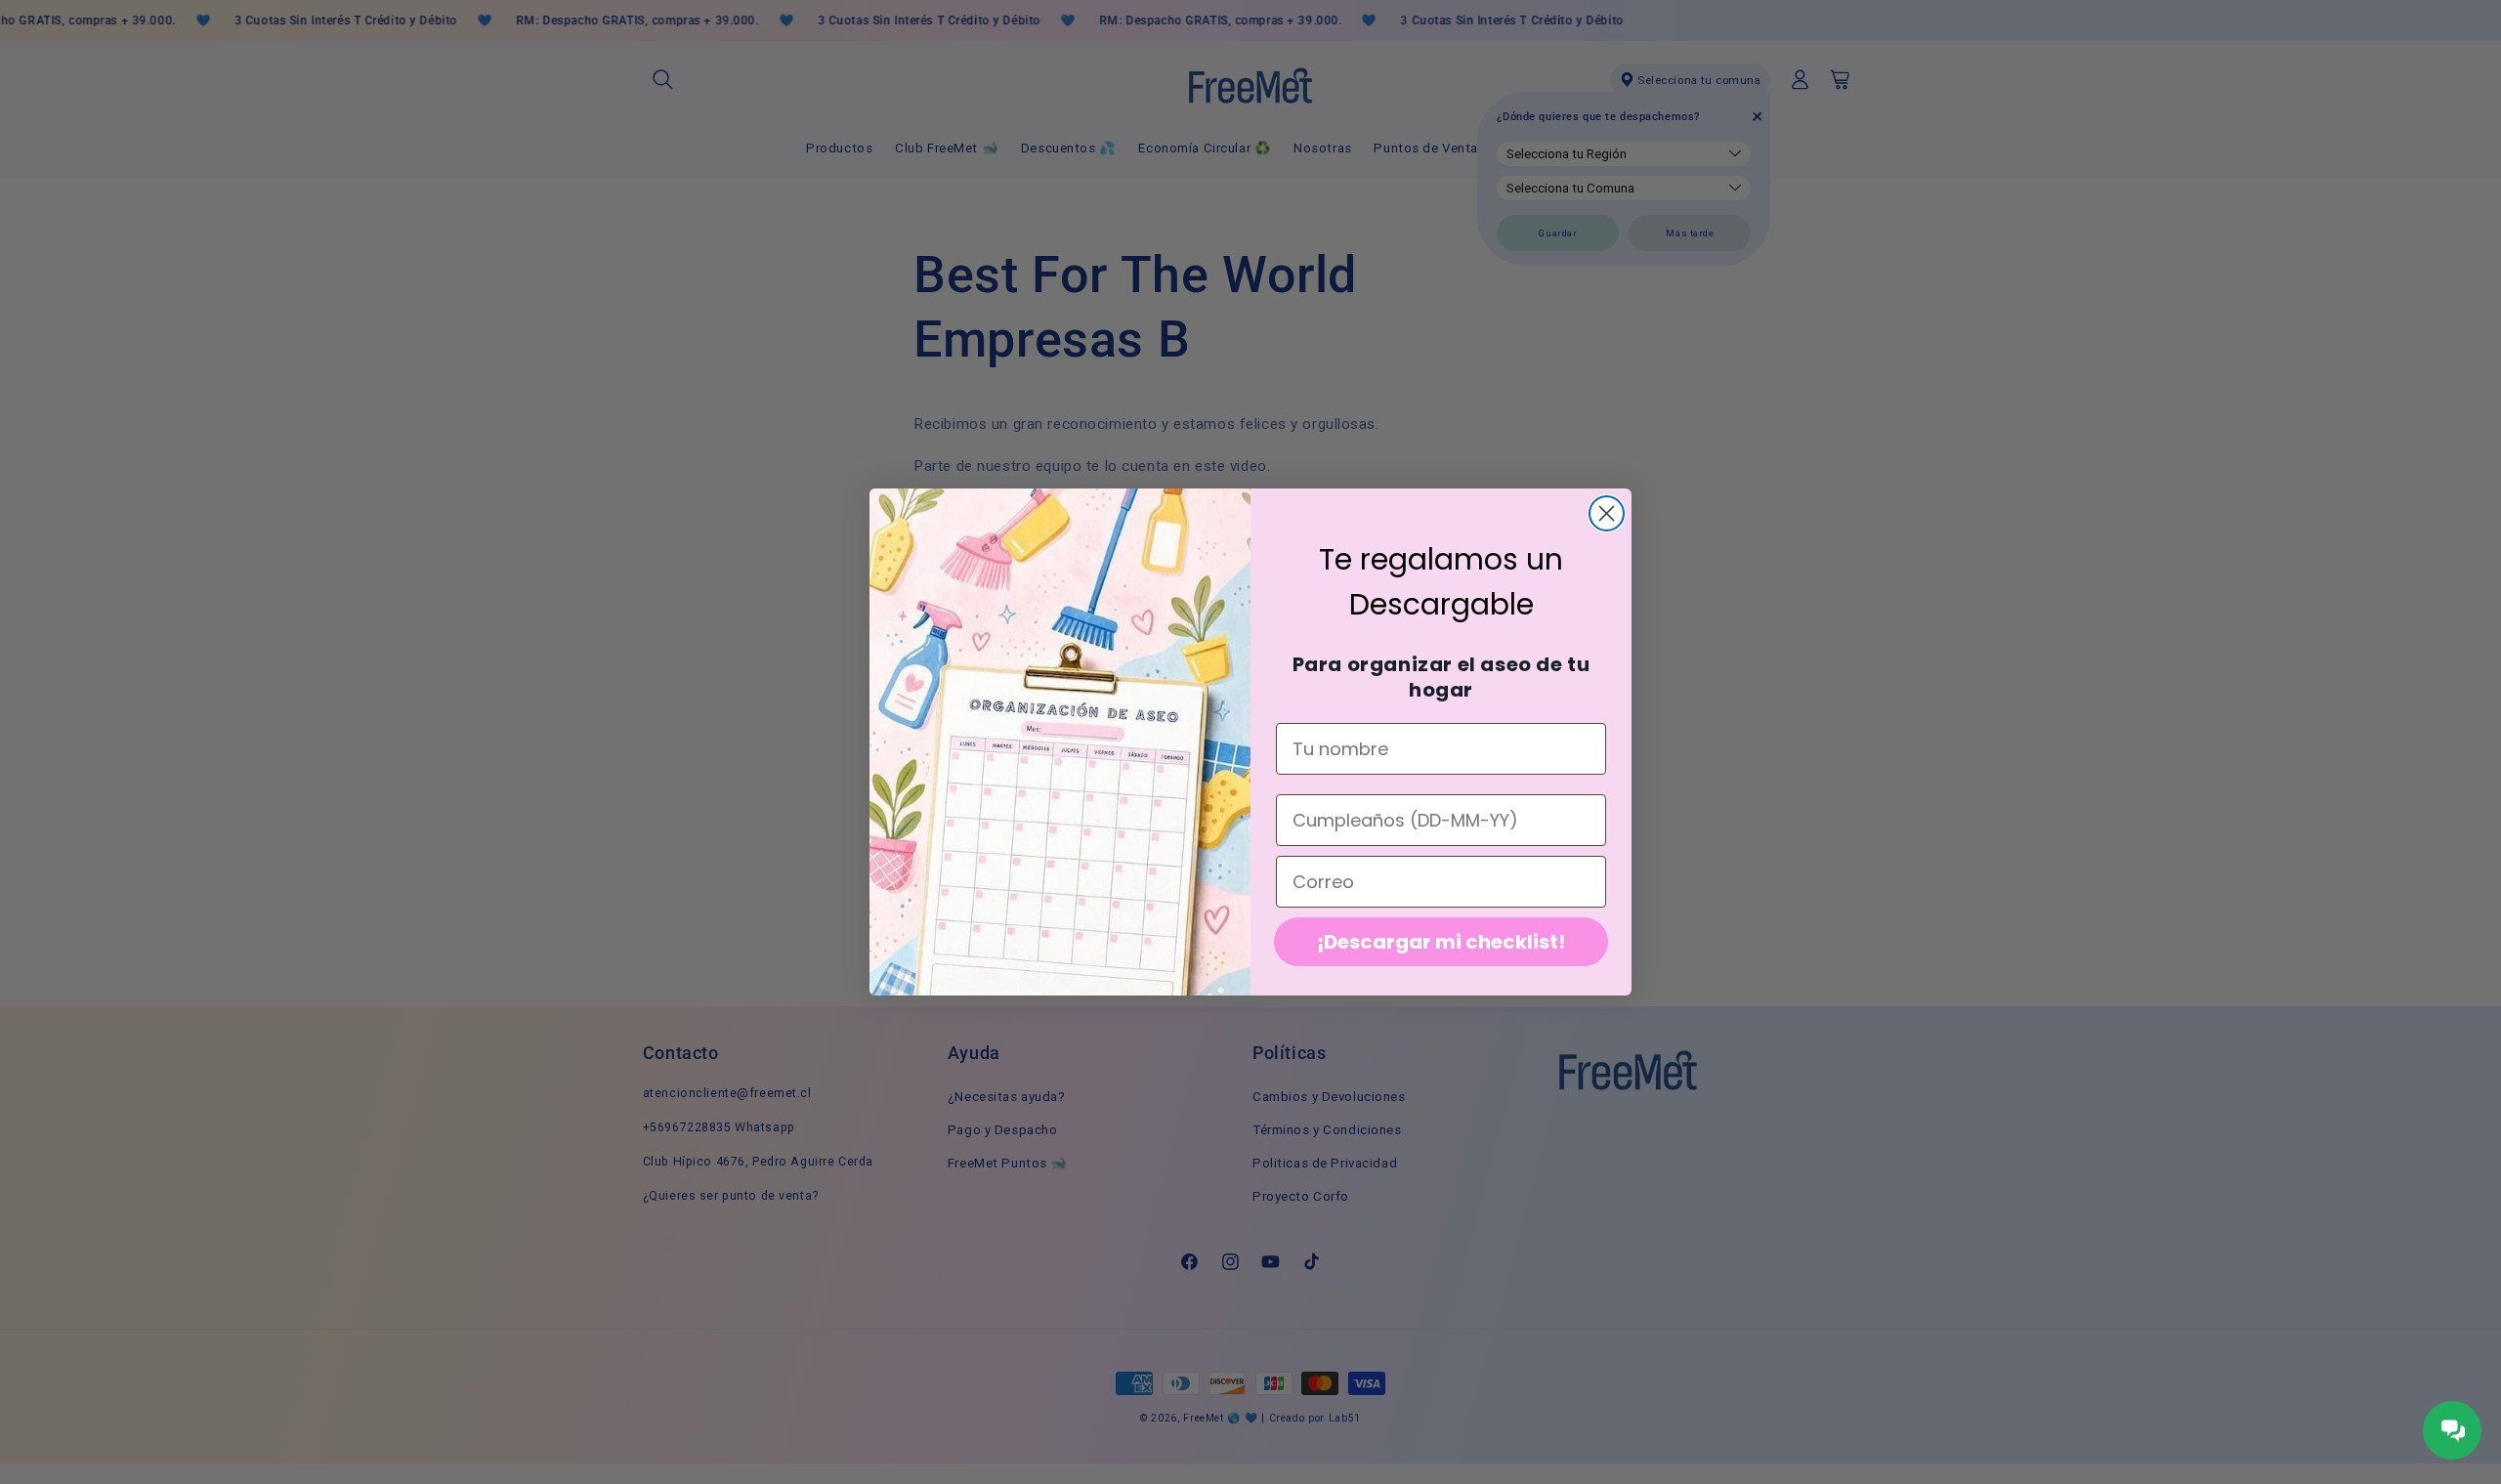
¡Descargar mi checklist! (1441, 942)
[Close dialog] (1607, 513)
